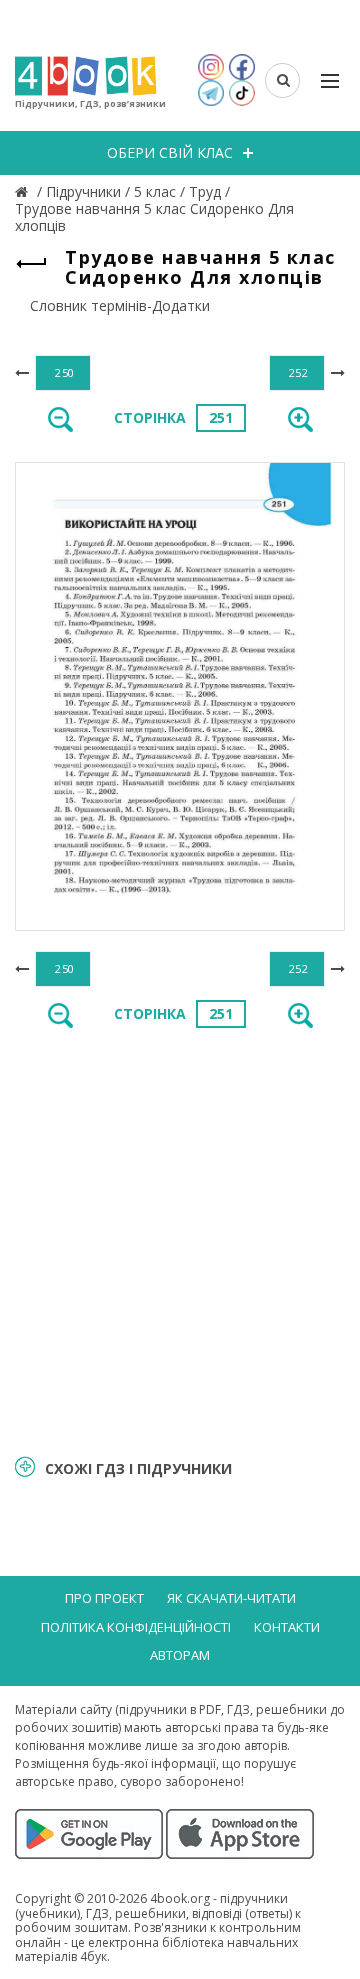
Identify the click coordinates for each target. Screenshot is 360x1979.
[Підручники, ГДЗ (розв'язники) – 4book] (24, 191)
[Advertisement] (180, 1240)
